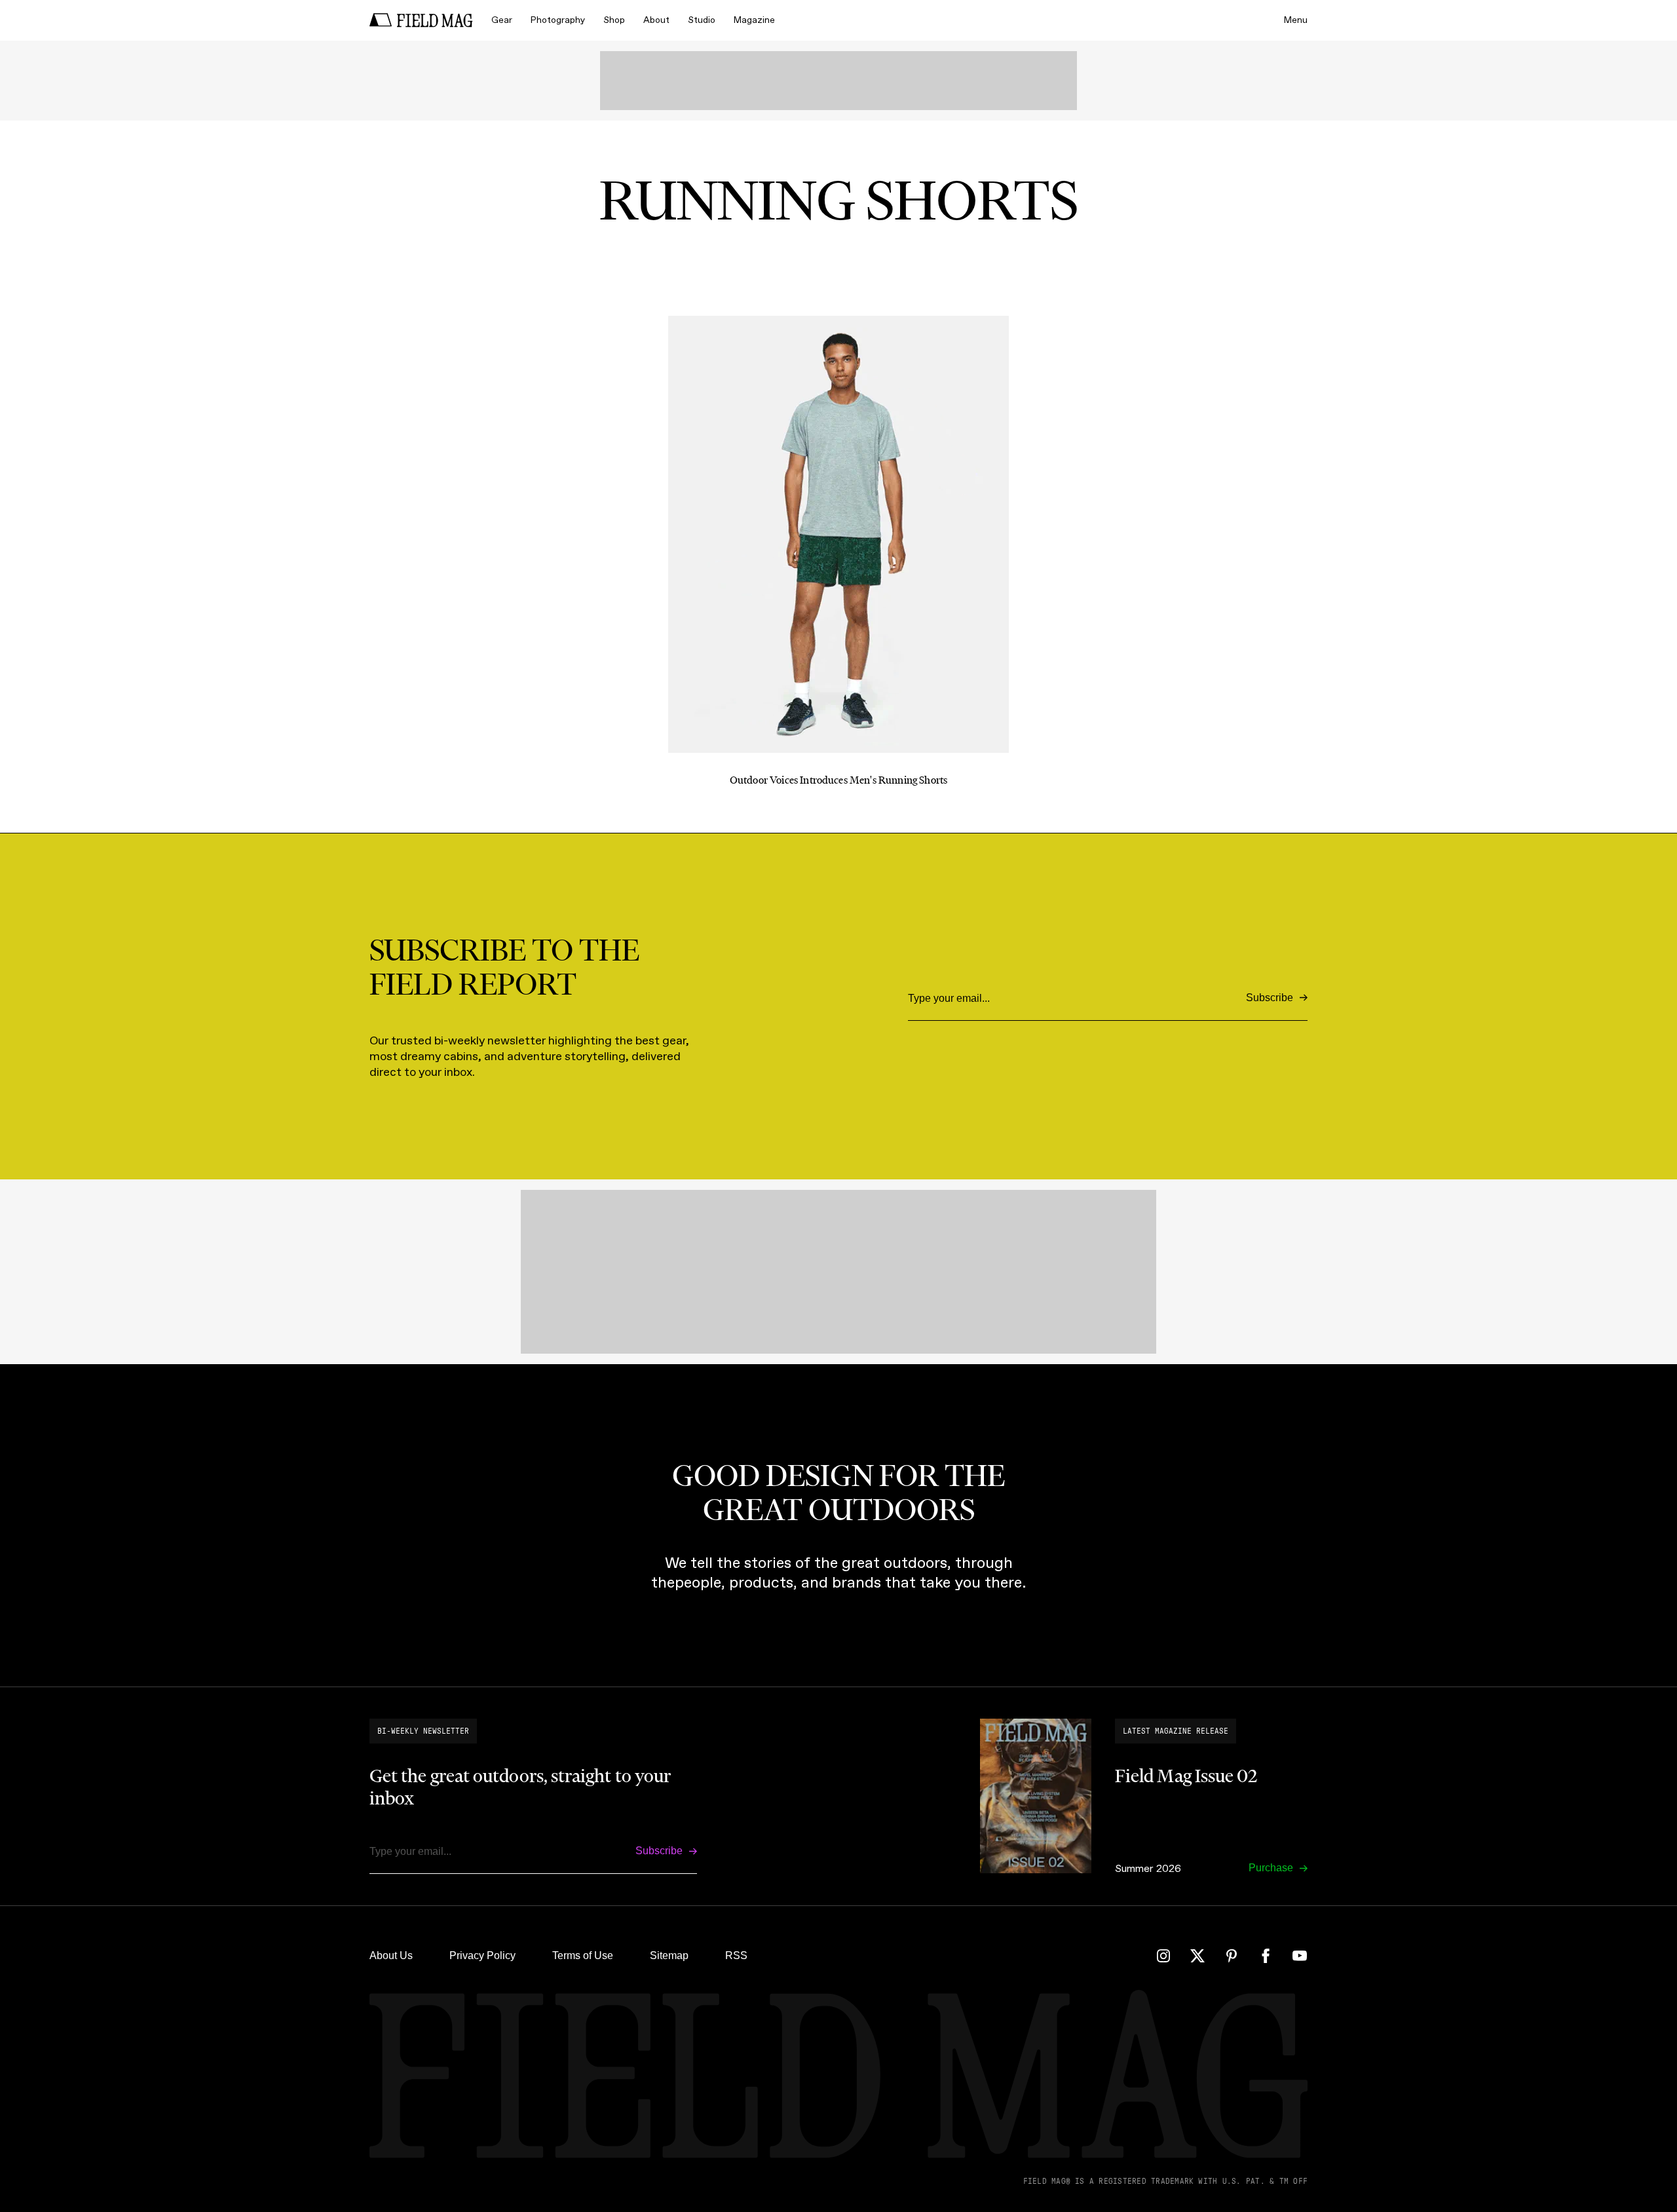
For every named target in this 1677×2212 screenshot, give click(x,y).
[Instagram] (1163, 1956)
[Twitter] (1197, 1956)
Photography (558, 20)
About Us (391, 1955)
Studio (702, 20)
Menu (1296, 20)
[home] (421, 20)
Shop (614, 20)
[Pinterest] (1232, 1956)
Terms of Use (583, 1955)
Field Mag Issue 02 (1186, 1776)
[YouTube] (1300, 1956)
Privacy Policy (482, 1955)
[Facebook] (1266, 1956)
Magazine (754, 20)
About (656, 20)
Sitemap (669, 1955)
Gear (502, 20)
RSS (736, 1955)
